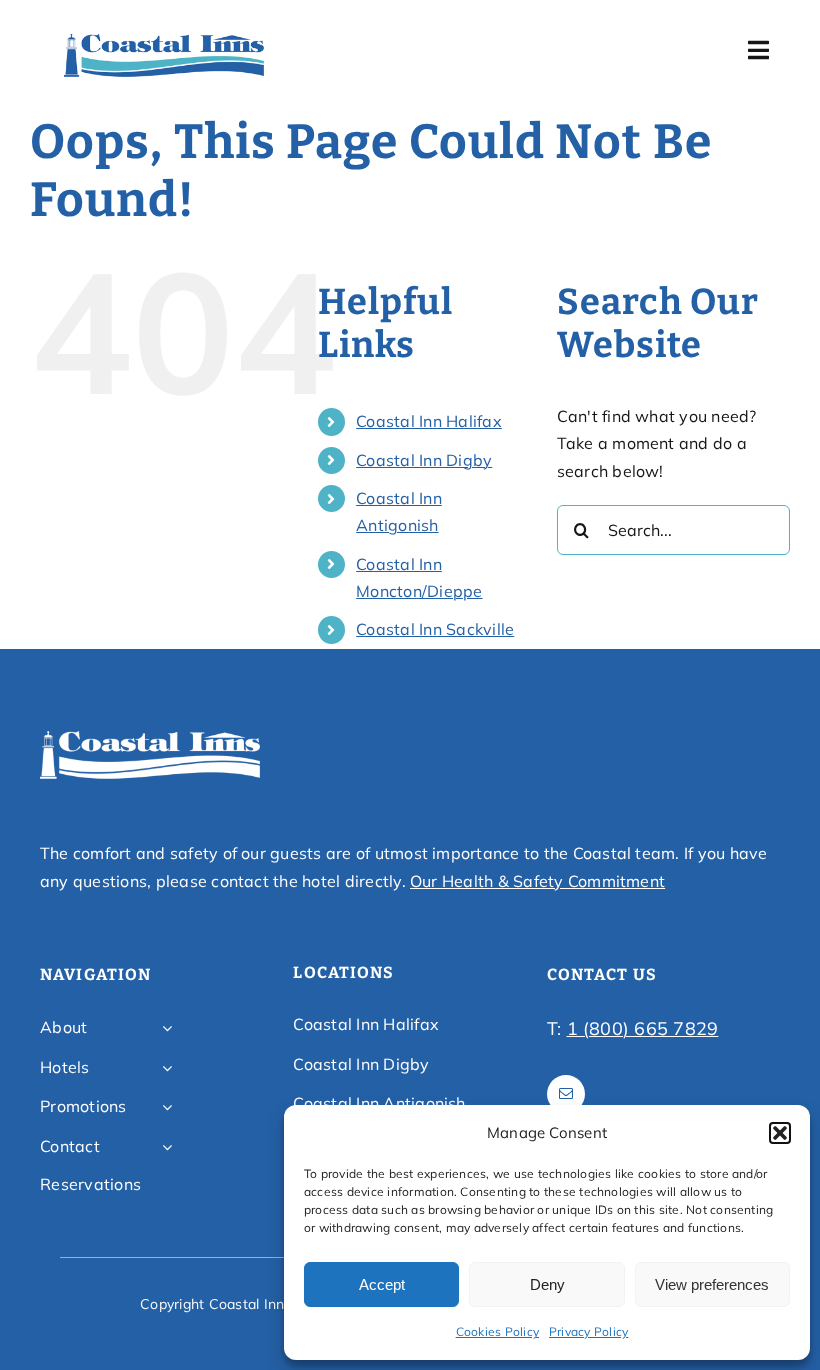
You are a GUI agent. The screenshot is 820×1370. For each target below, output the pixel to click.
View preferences (712, 1284)
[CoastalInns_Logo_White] (150, 737)
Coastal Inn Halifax (429, 421)
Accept (382, 1284)
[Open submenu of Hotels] (167, 1068)
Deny (547, 1284)
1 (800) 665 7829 (643, 1028)
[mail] (566, 1094)
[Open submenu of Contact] (167, 1147)
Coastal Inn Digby (424, 460)
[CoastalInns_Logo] (164, 40)
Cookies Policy (497, 1331)
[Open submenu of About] (167, 1028)
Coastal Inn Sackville (435, 629)
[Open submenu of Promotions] (167, 1107)
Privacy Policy (588, 1331)
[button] (780, 1133)
